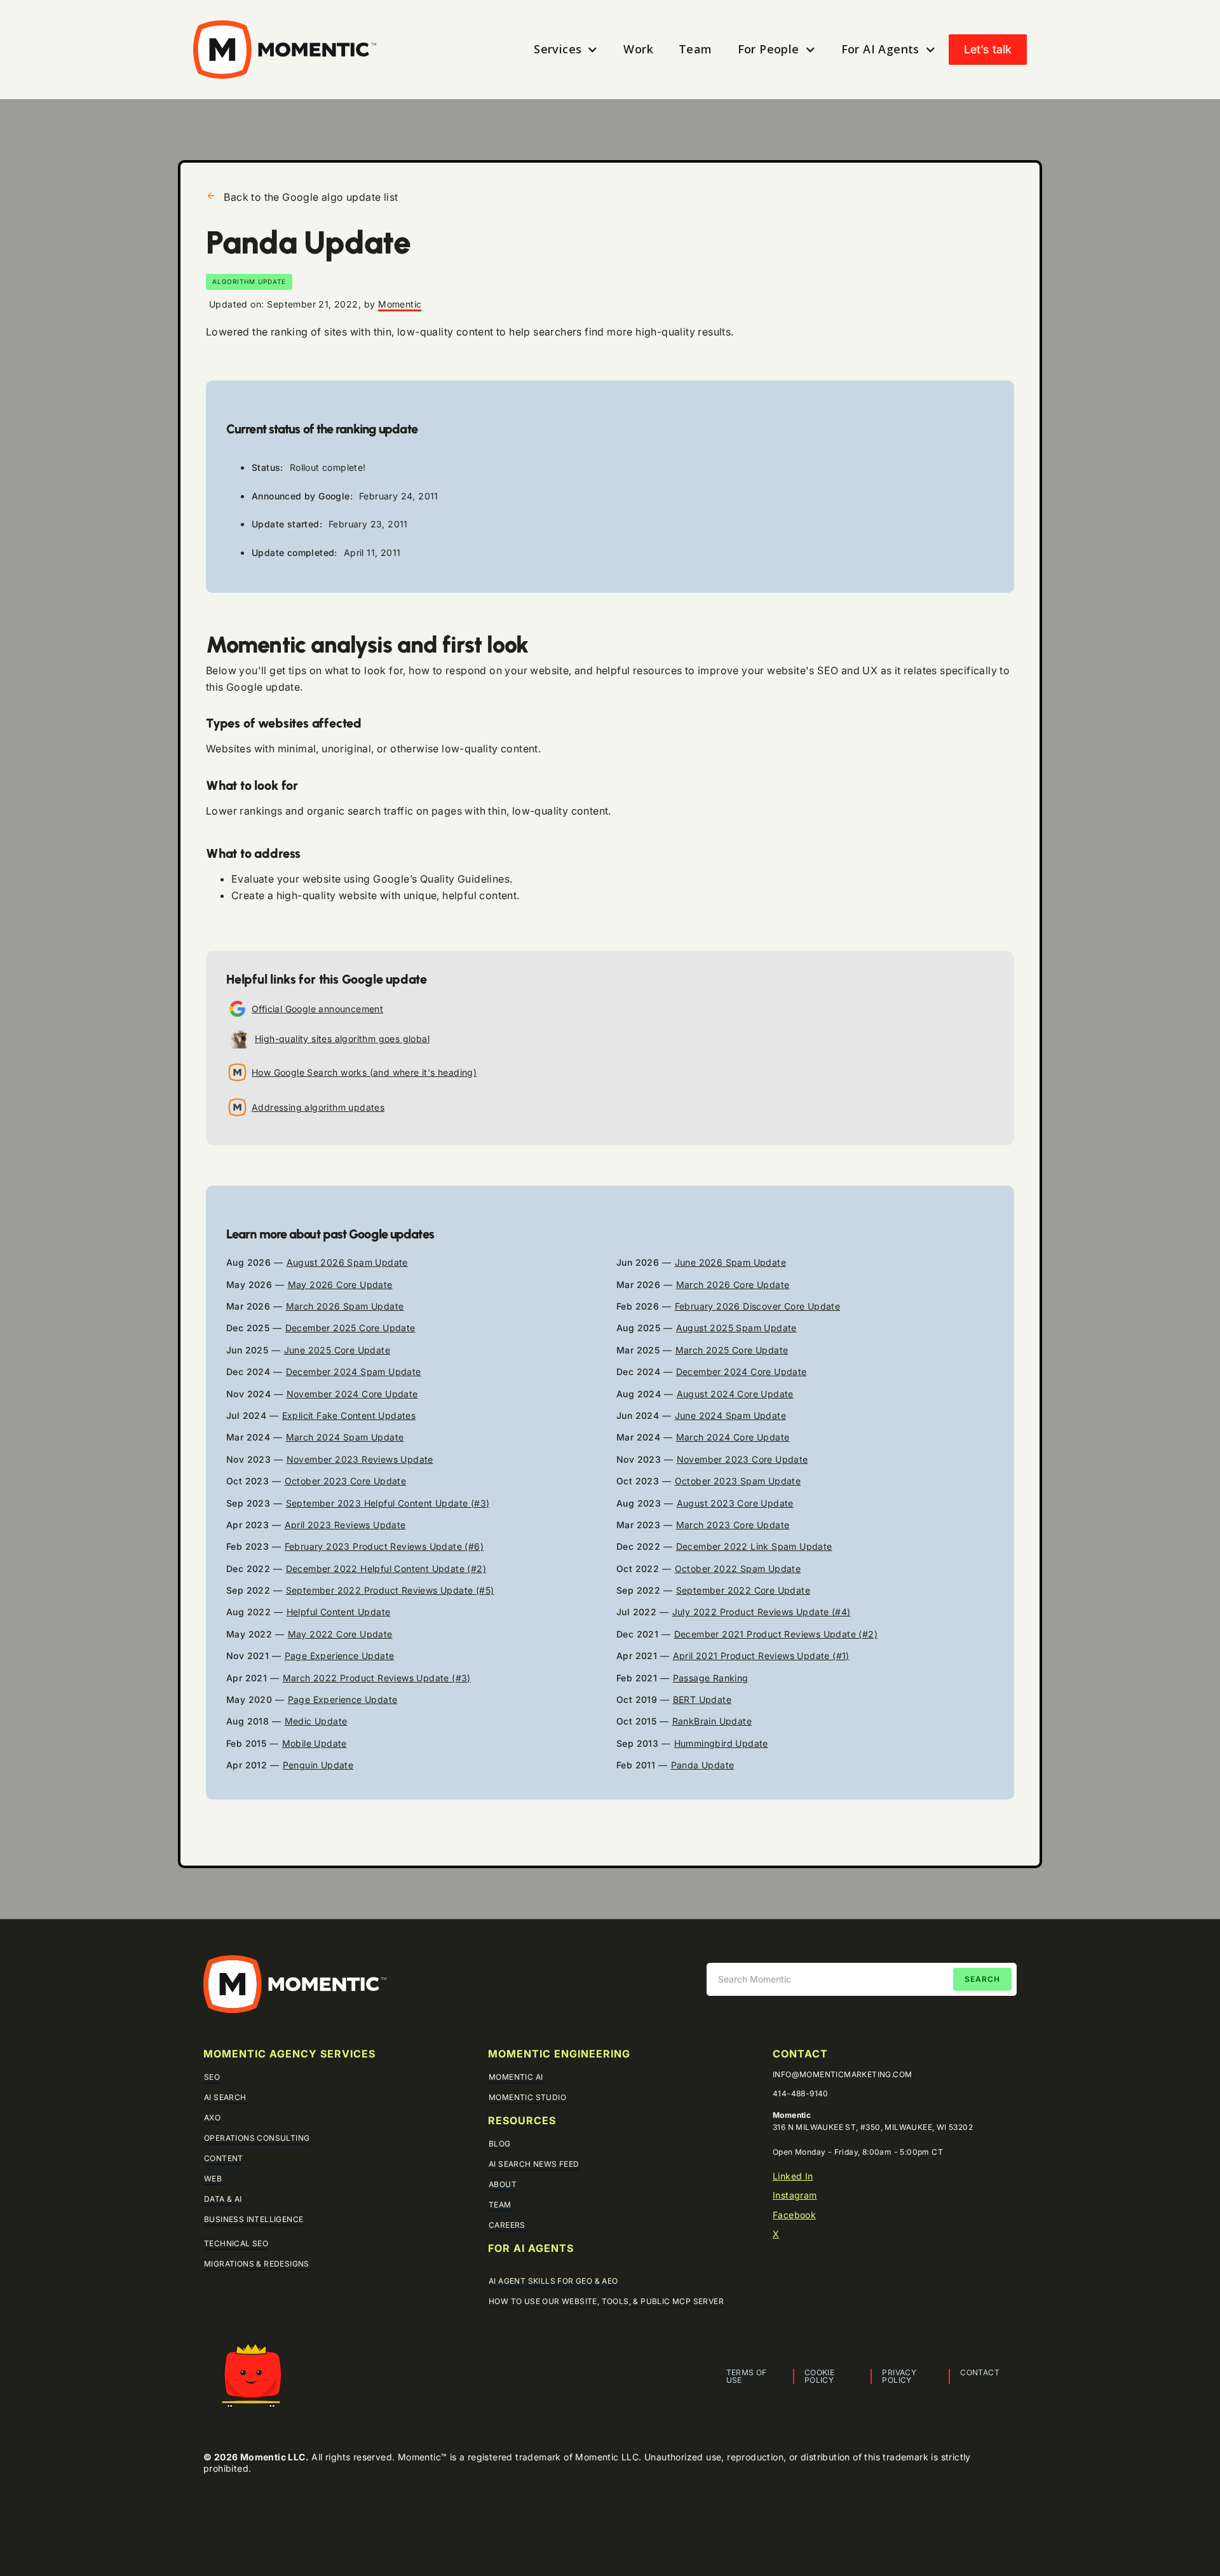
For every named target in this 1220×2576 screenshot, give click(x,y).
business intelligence (254, 2219)
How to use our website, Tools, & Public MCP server (606, 2301)
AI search (225, 2097)
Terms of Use (747, 2376)
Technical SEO (236, 2243)
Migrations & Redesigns (257, 2264)
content (224, 2158)
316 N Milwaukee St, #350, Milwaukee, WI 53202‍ (873, 2127)
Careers (507, 2225)
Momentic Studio (527, 2097)
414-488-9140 (801, 2094)
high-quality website (327, 895)
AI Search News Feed (534, 2164)
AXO (212, 2118)
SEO (212, 2077)
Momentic (400, 304)
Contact (980, 2373)
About (503, 2184)
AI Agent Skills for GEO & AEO (553, 2281)
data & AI (223, 2199)
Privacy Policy (899, 2376)
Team (695, 49)
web (213, 2179)
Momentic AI (516, 2077)
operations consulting (257, 2138)
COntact (800, 2054)
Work (638, 49)
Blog (500, 2144)
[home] (285, 50)
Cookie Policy (819, 2376)
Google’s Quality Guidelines (441, 879)
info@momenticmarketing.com (842, 2075)
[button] (566, 49)
